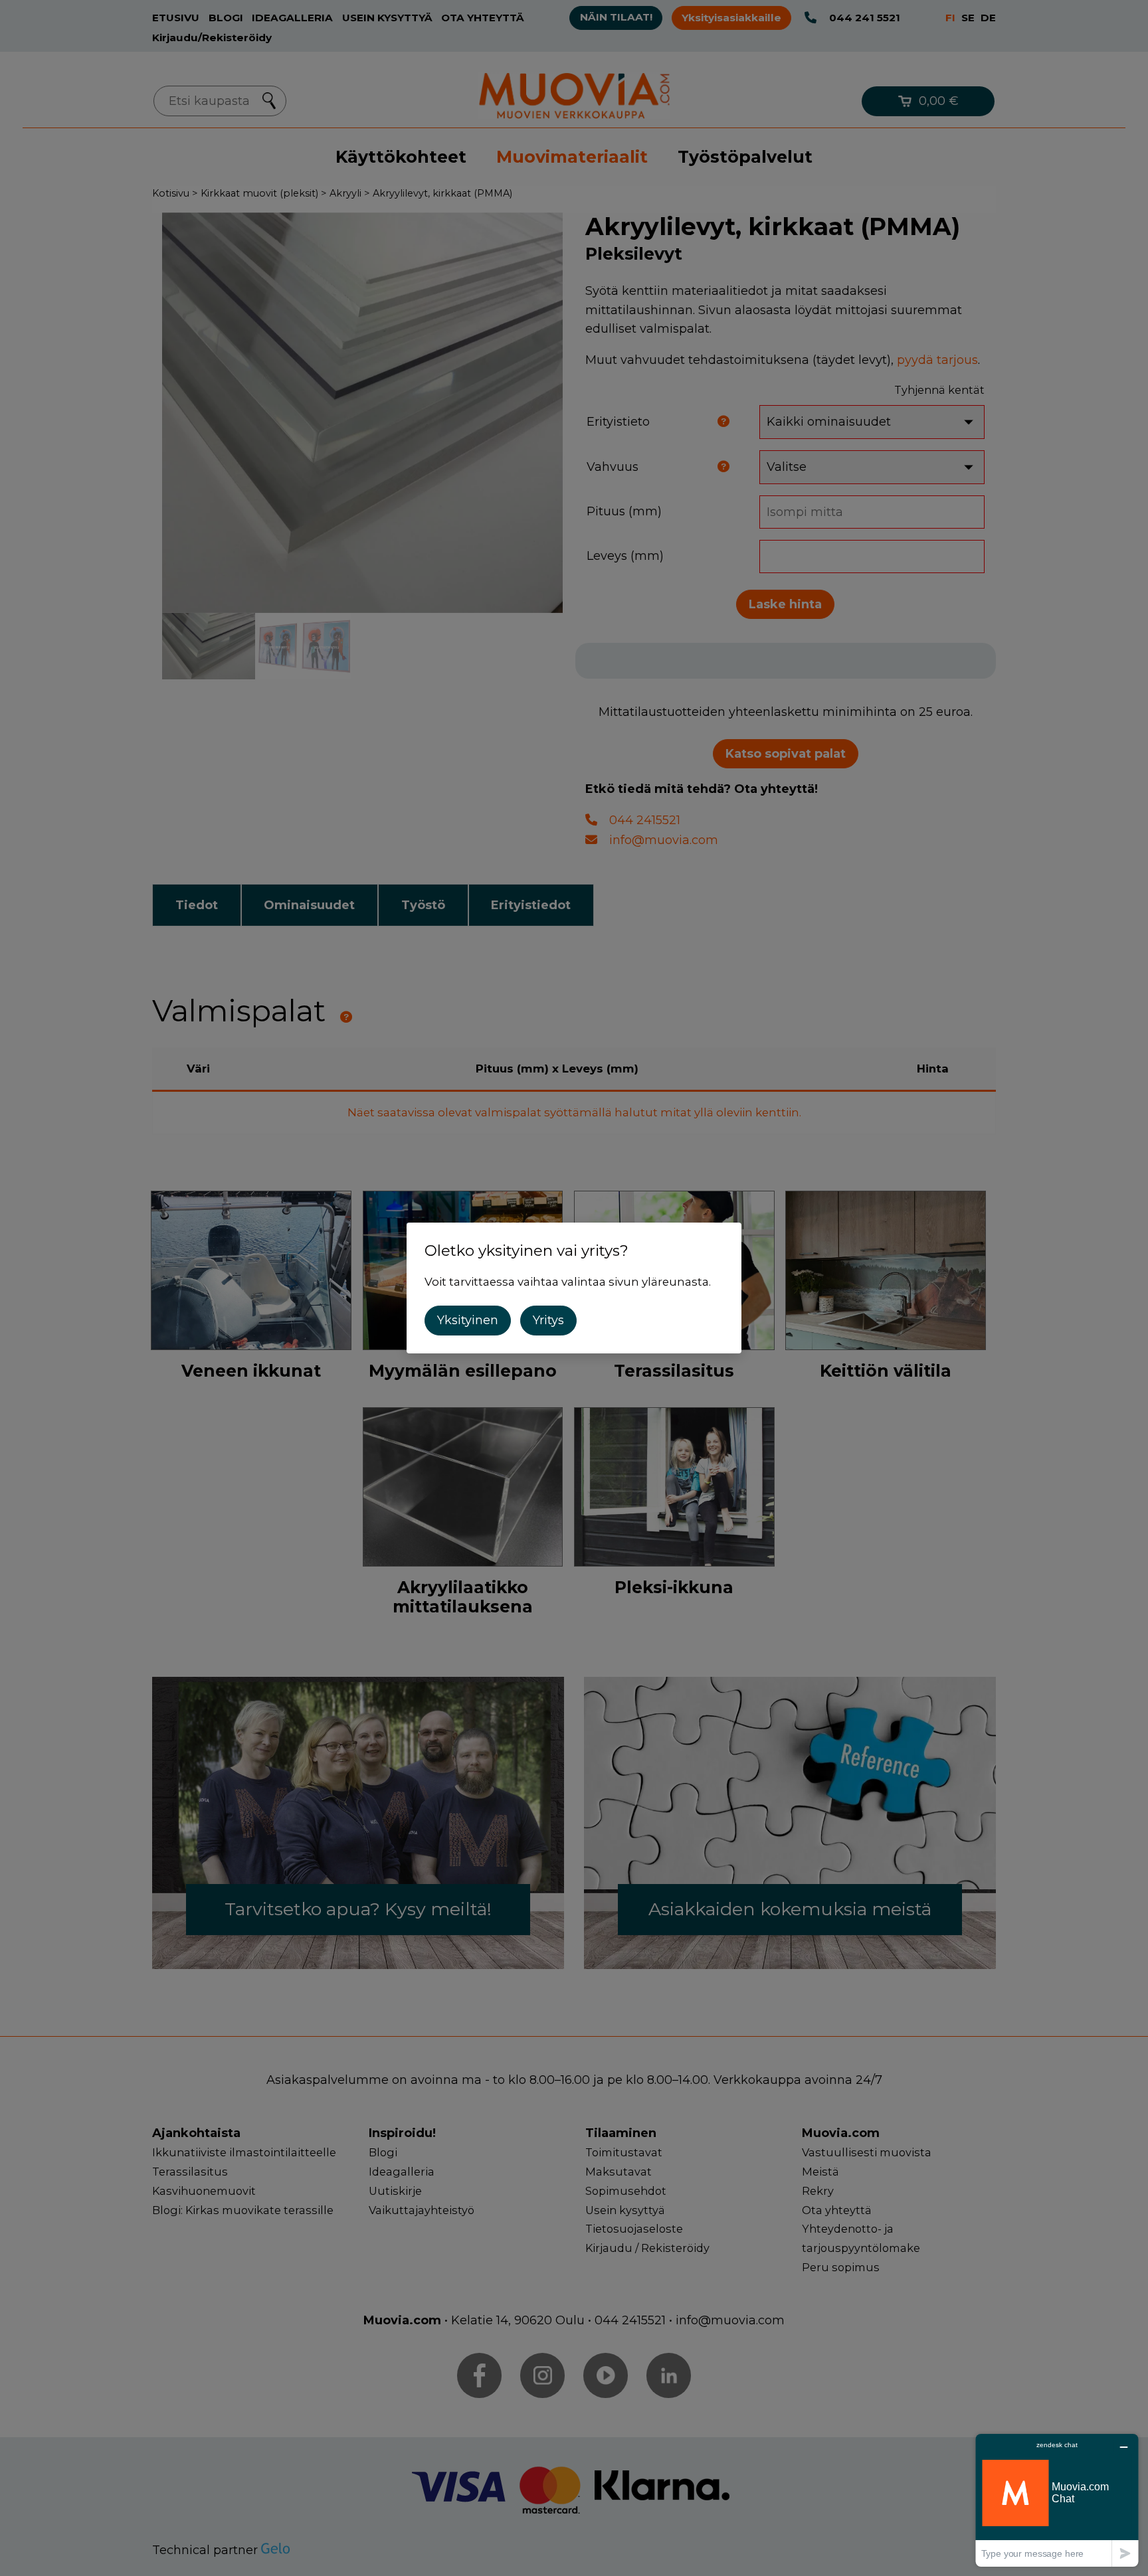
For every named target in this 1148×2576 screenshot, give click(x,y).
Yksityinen (468, 1320)
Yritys (548, 1320)
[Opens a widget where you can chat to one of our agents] (1057, 2500)
